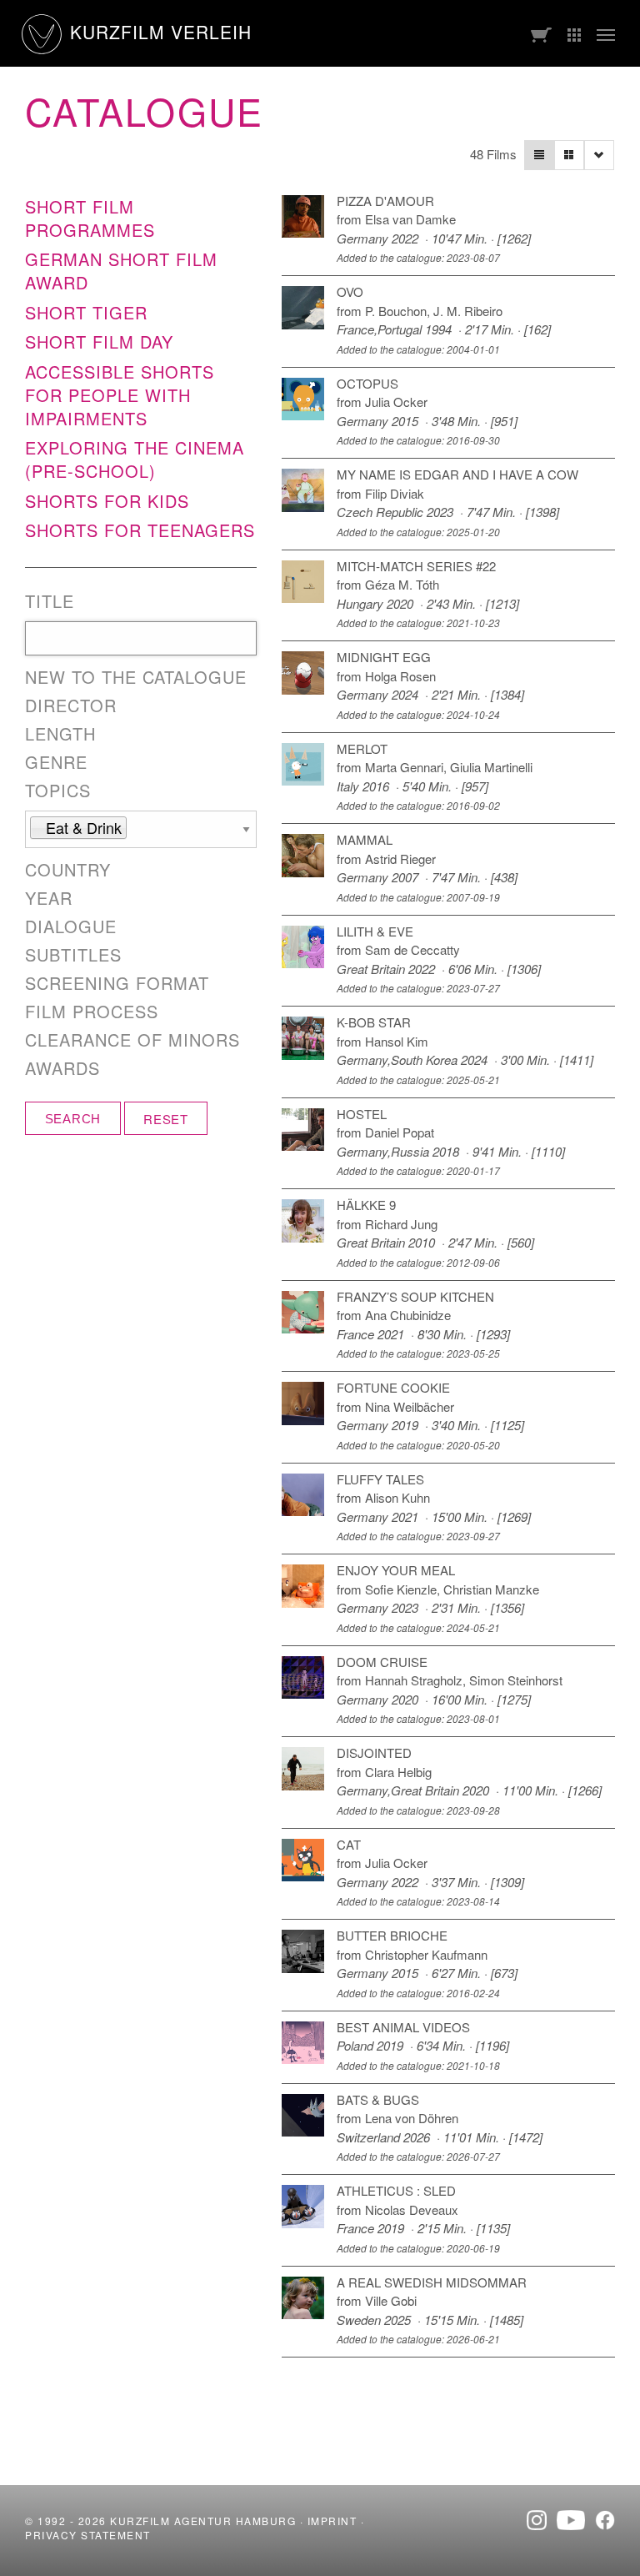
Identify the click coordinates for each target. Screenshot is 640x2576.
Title (50, 601)
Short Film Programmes (90, 218)
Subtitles (73, 955)
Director (71, 706)
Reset (166, 1119)
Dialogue (71, 926)
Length (60, 734)
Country (68, 870)
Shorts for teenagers (140, 530)
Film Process (92, 1012)
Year (49, 898)
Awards (62, 1068)
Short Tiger (86, 312)
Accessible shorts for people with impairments (120, 395)
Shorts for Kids (107, 501)
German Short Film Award (121, 271)
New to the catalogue (136, 677)
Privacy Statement (88, 2535)
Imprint (332, 2521)
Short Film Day (99, 341)
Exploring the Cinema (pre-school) (135, 459)
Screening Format (117, 983)
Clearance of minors (132, 1040)
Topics (58, 791)
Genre (56, 762)
